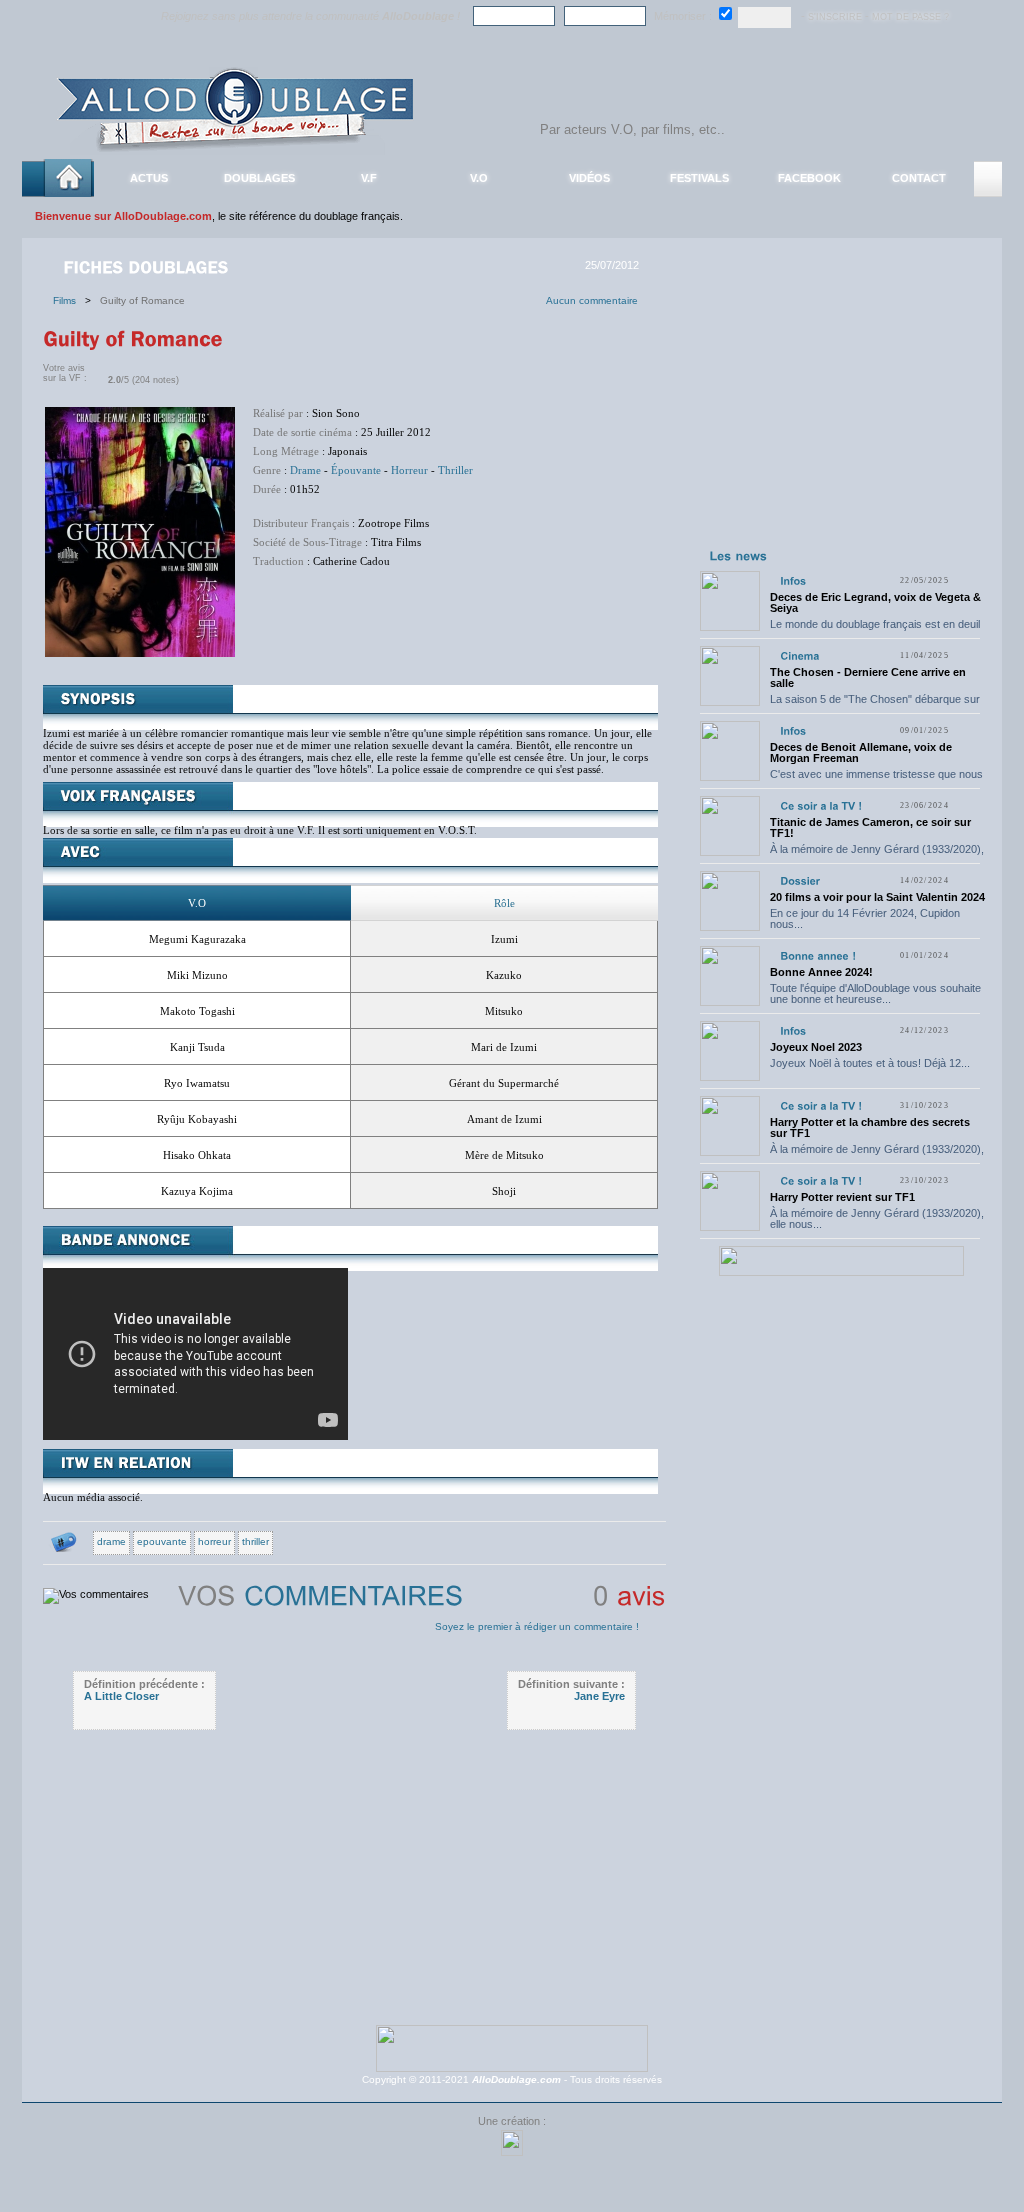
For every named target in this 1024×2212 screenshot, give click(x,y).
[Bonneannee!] (818, 955)
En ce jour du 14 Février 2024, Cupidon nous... (865, 918)
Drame (305, 470)
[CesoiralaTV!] (821, 805)
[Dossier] (800, 880)
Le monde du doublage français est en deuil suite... (875, 629)
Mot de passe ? (910, 17)
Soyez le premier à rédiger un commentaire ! (537, 1626)
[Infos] (793, 580)
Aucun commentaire (592, 300)
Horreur (409, 470)
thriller (255, 1541)
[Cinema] (799, 655)
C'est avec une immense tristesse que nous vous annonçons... (876, 779)
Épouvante (356, 470)
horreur (214, 1541)
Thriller (455, 470)
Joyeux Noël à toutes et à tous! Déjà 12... (870, 1063)
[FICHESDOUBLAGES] (148, 266)
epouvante (162, 1541)
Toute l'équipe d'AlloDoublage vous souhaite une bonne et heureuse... (875, 993)
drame (111, 1541)
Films (69, 300)
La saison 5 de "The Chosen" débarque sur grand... (875, 704)
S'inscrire (835, 17)
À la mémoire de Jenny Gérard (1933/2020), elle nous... (877, 854)
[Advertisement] (841, 418)
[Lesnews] (739, 555)
